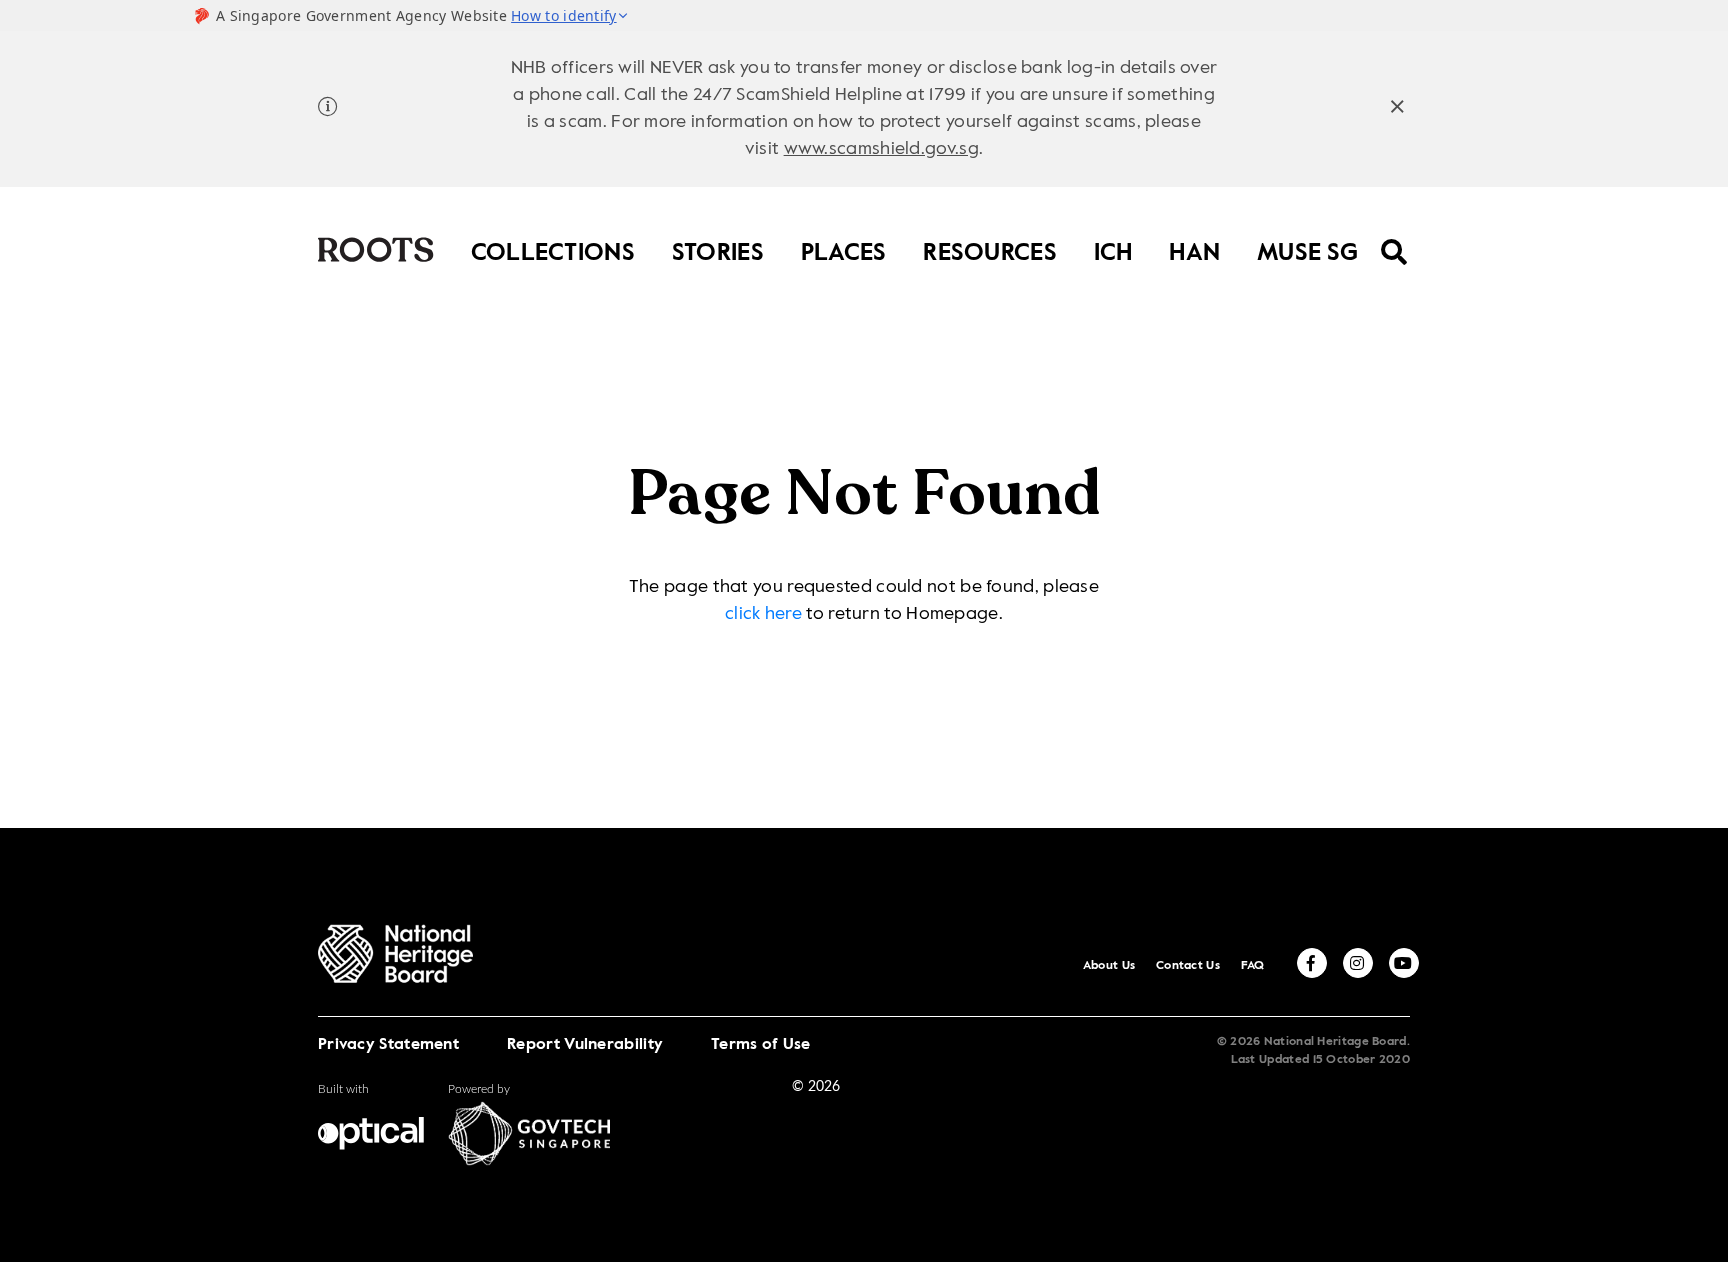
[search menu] (1394, 239)
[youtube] (1404, 963)
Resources (990, 248)
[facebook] (1312, 963)
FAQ (1253, 966)
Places (844, 248)
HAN (1194, 248)
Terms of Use (761, 1045)
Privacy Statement (388, 1045)
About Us (1109, 966)
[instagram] (1358, 963)
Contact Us (1188, 966)
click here (763, 614)
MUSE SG (1307, 248)
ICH (1113, 248)
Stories (718, 248)
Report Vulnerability (585, 1045)
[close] (1397, 109)
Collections (553, 248)
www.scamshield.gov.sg (881, 149)
